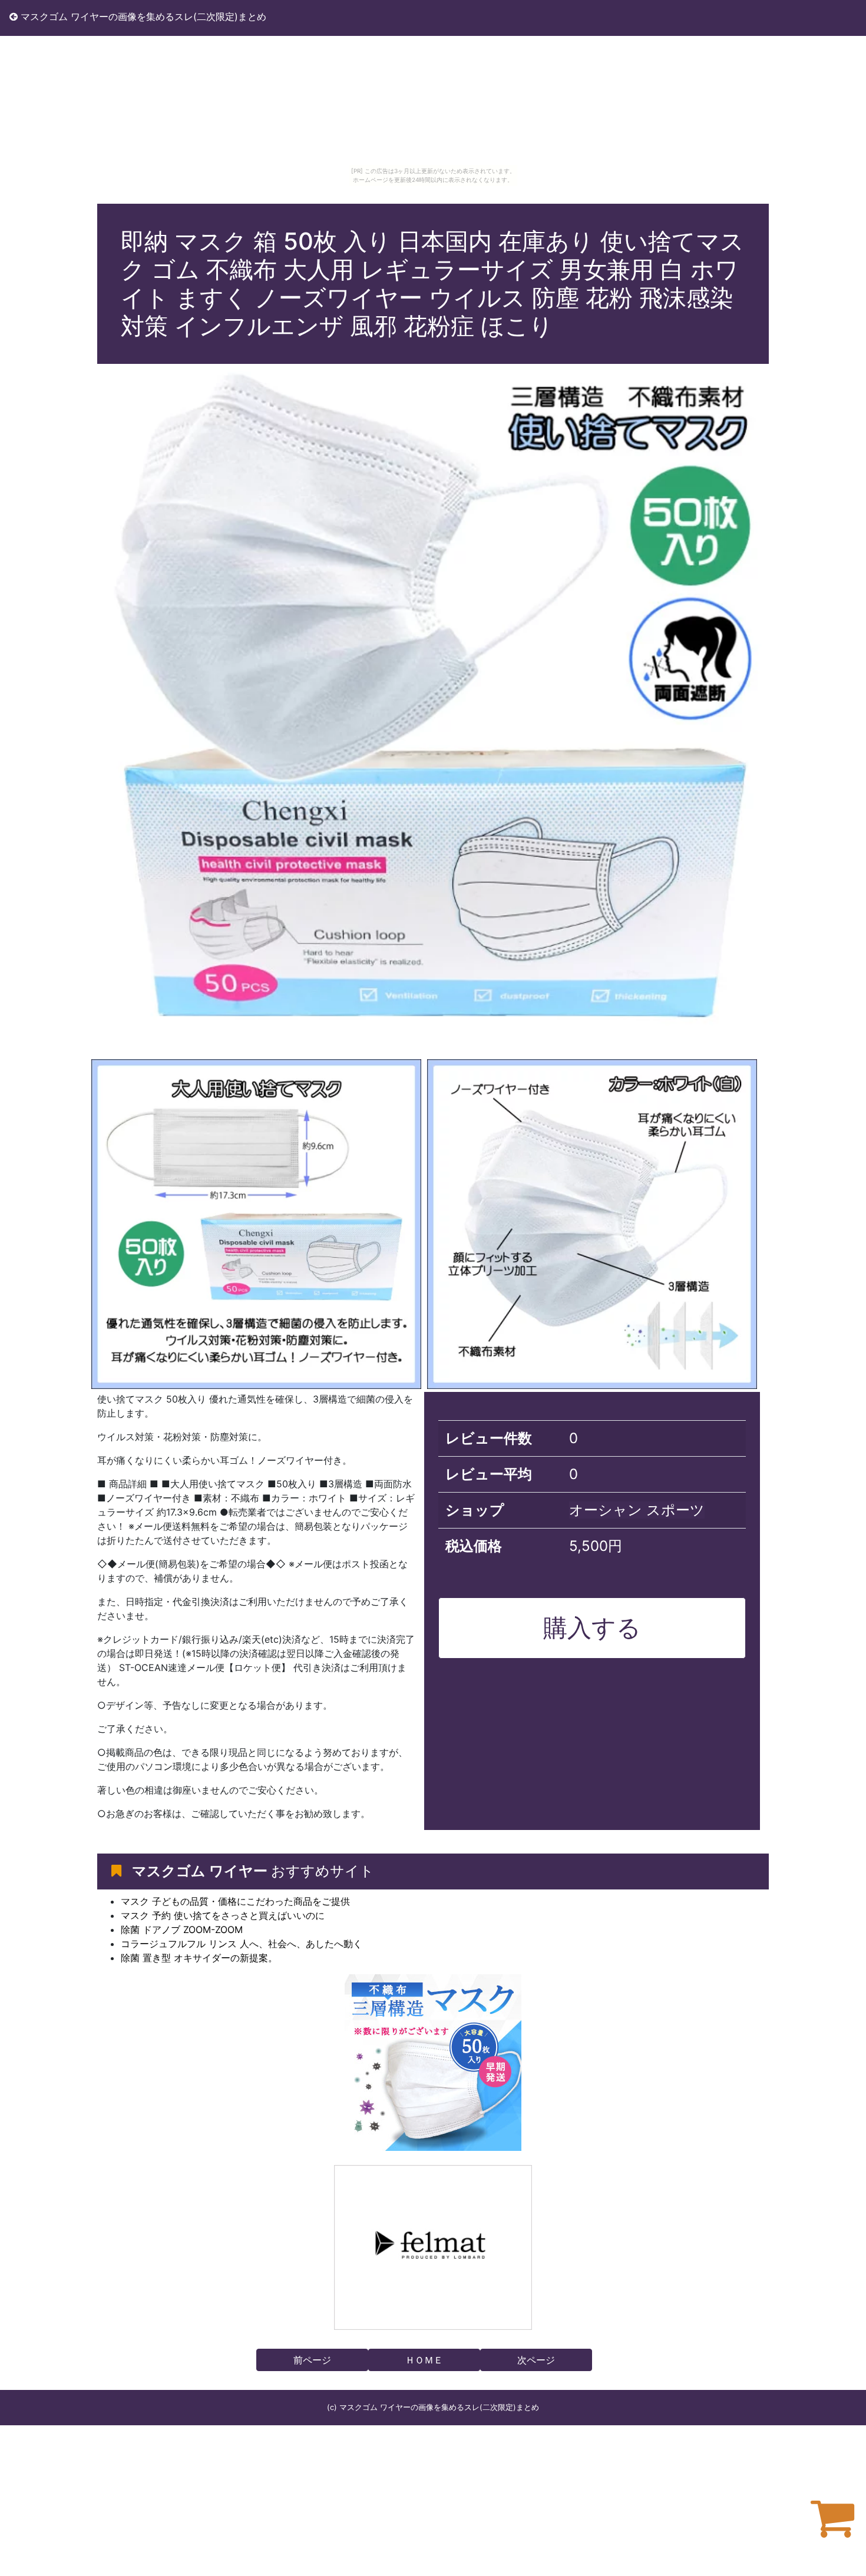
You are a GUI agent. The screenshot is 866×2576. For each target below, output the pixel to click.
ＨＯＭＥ (424, 2360)
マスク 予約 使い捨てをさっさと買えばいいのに (223, 1915)
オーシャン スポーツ (637, 1510)
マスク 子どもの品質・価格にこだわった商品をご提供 (235, 1901)
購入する (592, 1627)
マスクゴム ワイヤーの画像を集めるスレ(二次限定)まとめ (142, 16)
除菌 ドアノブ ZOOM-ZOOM (182, 1929)
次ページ (536, 2360)
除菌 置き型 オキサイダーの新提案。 (199, 1958)
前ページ (312, 2360)
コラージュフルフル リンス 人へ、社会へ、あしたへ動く (242, 1944)
